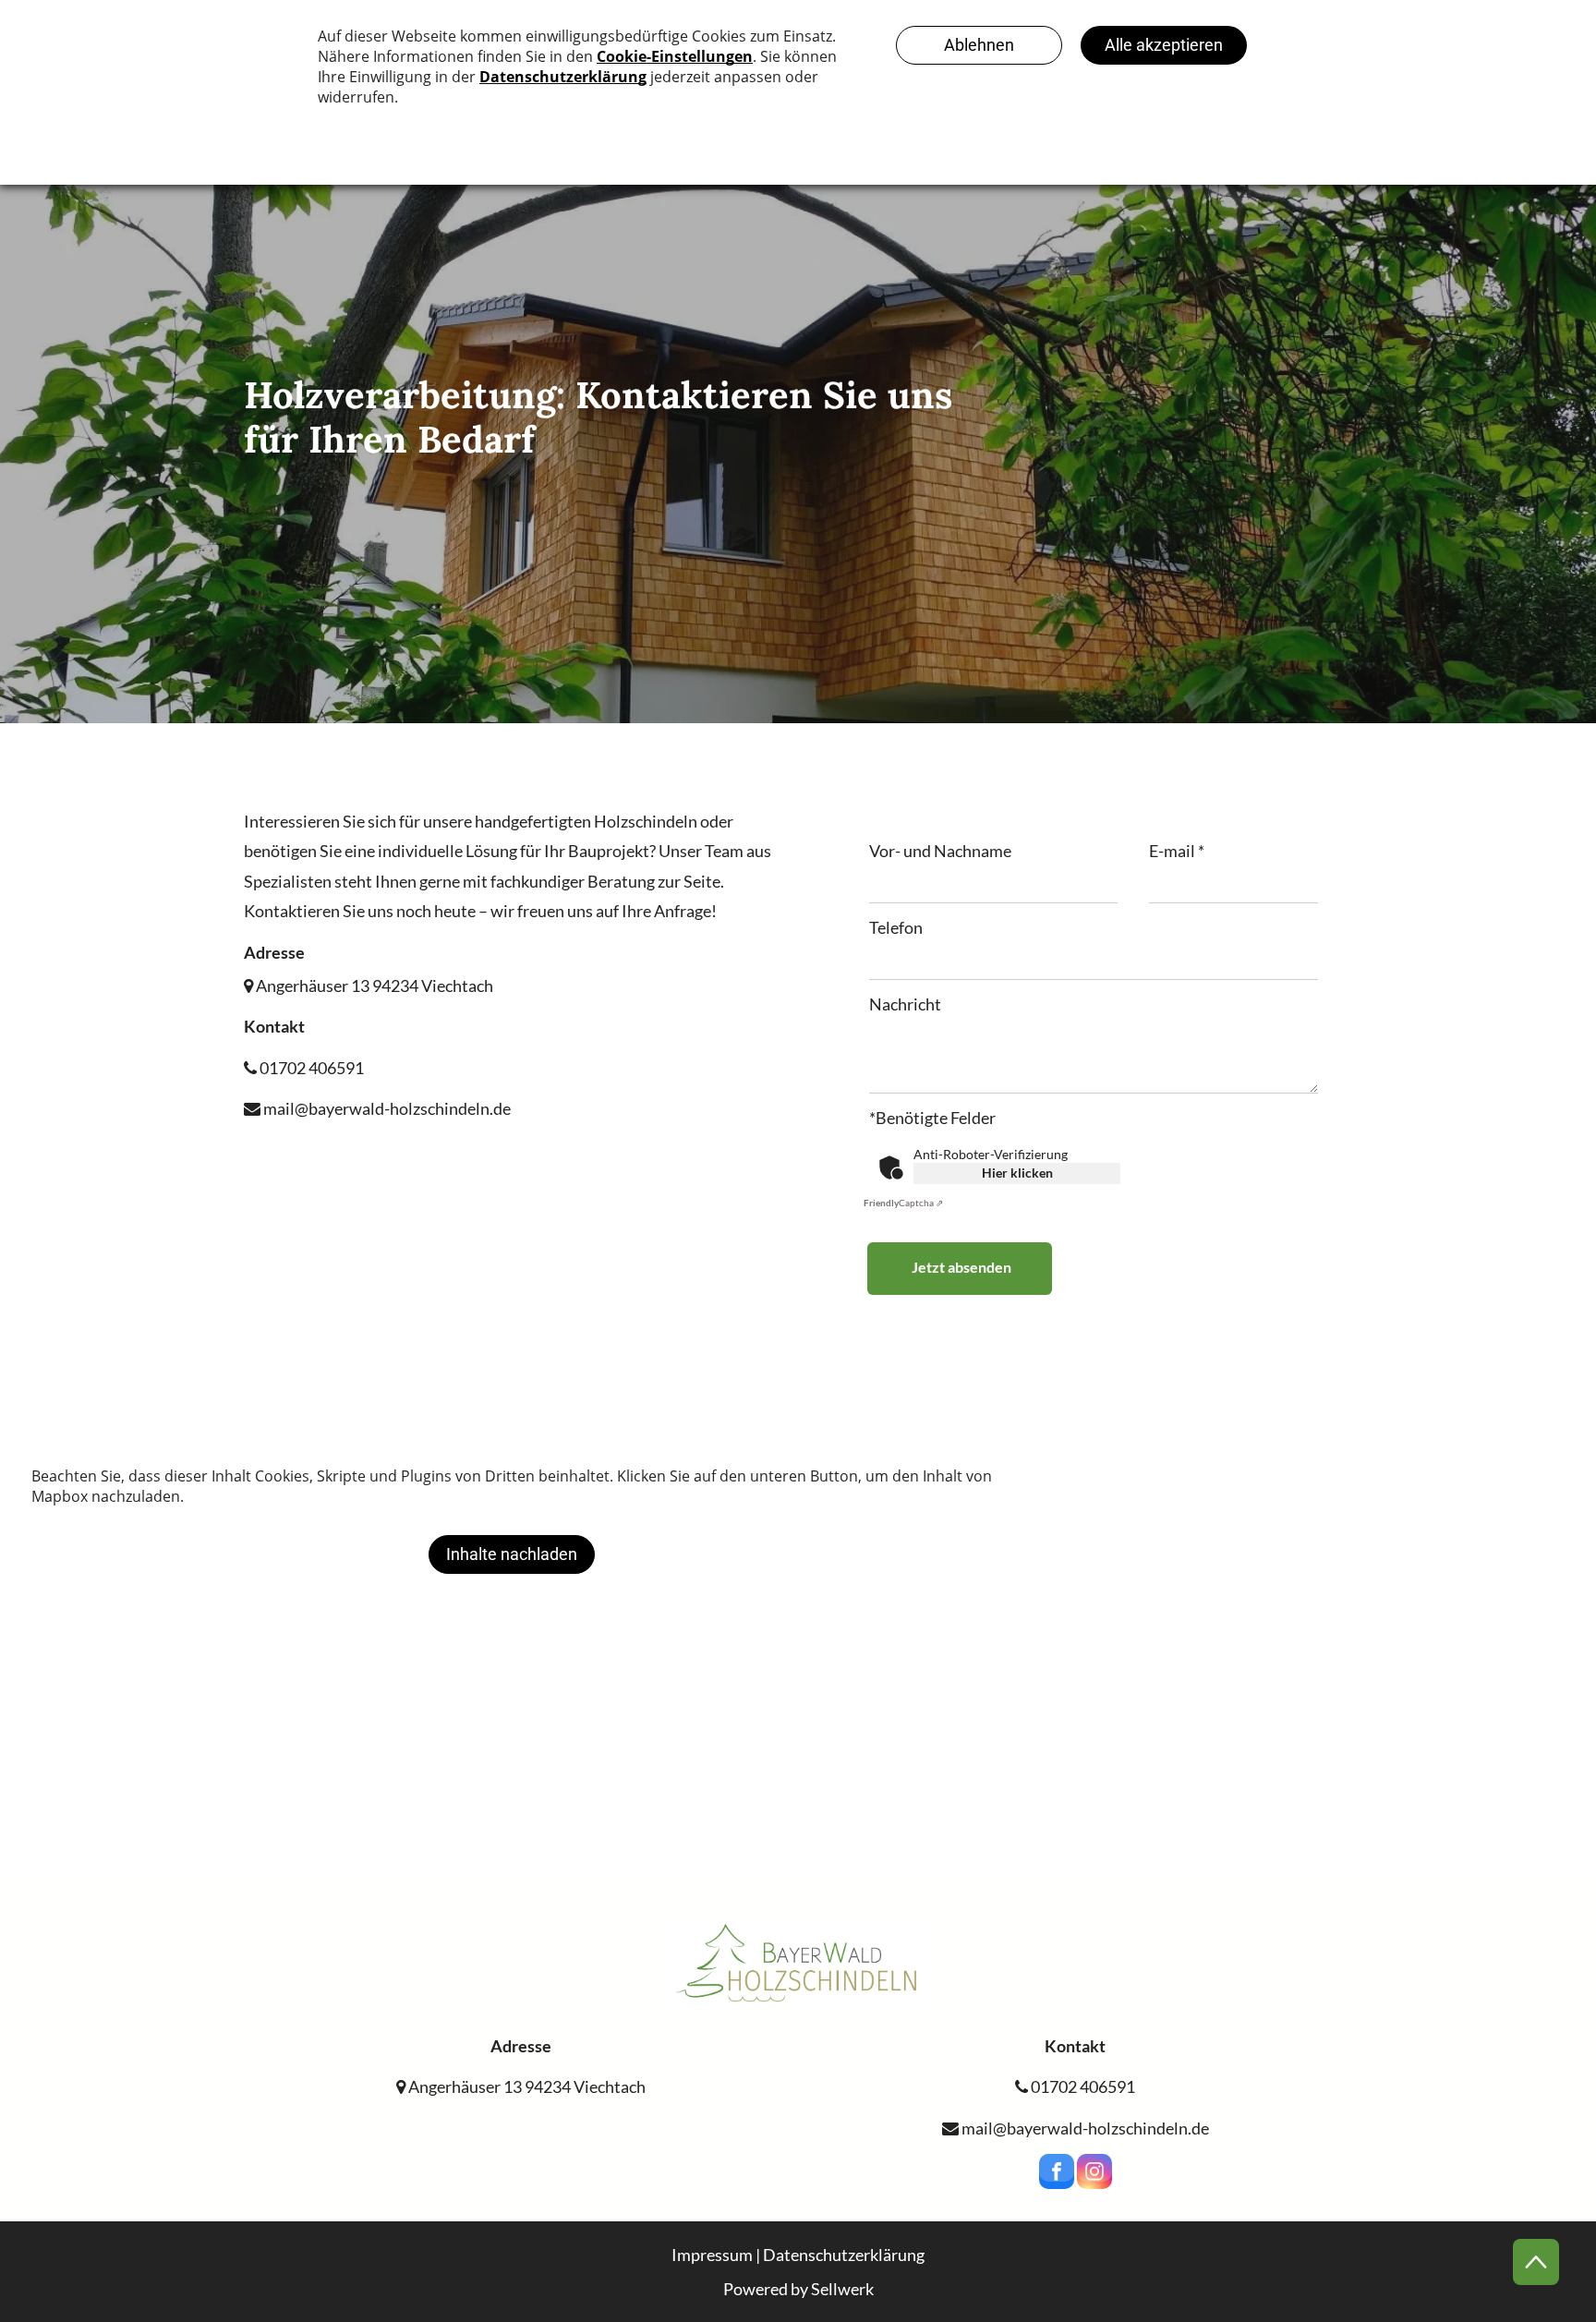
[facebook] (1057, 2174)
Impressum (712, 2255)
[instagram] (1094, 2174)
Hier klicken (1017, 1173)
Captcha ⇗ (903, 1203)
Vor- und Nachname (940, 851)
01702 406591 (310, 1068)
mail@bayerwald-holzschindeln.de (386, 1108)
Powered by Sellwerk (798, 2289)
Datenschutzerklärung (844, 2255)
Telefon (896, 927)
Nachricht (905, 1004)
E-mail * (1177, 851)
